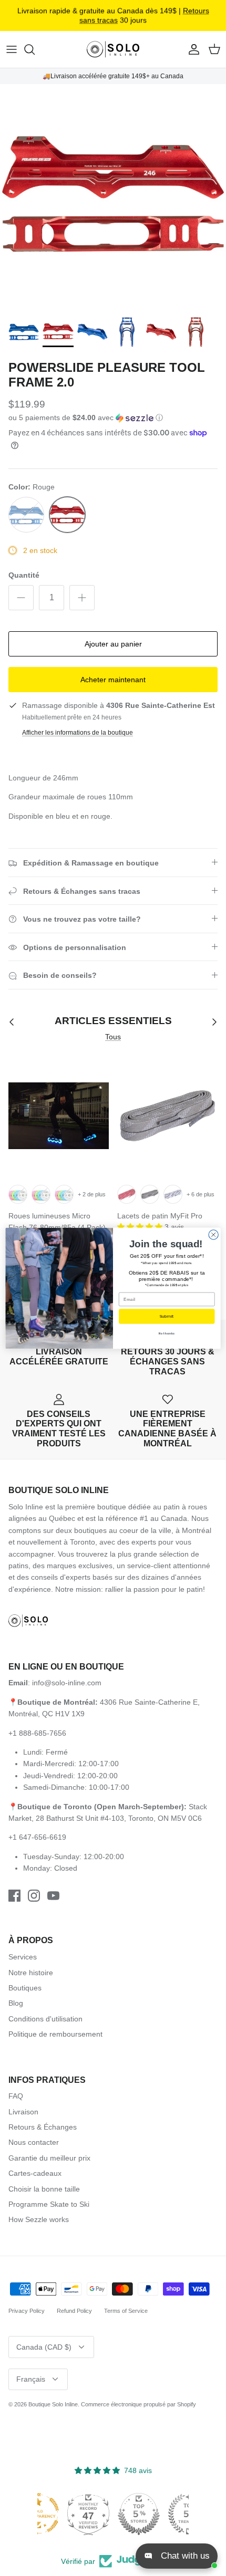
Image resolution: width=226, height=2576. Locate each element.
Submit (167, 1316)
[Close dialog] (213, 1234)
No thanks (167, 1333)
